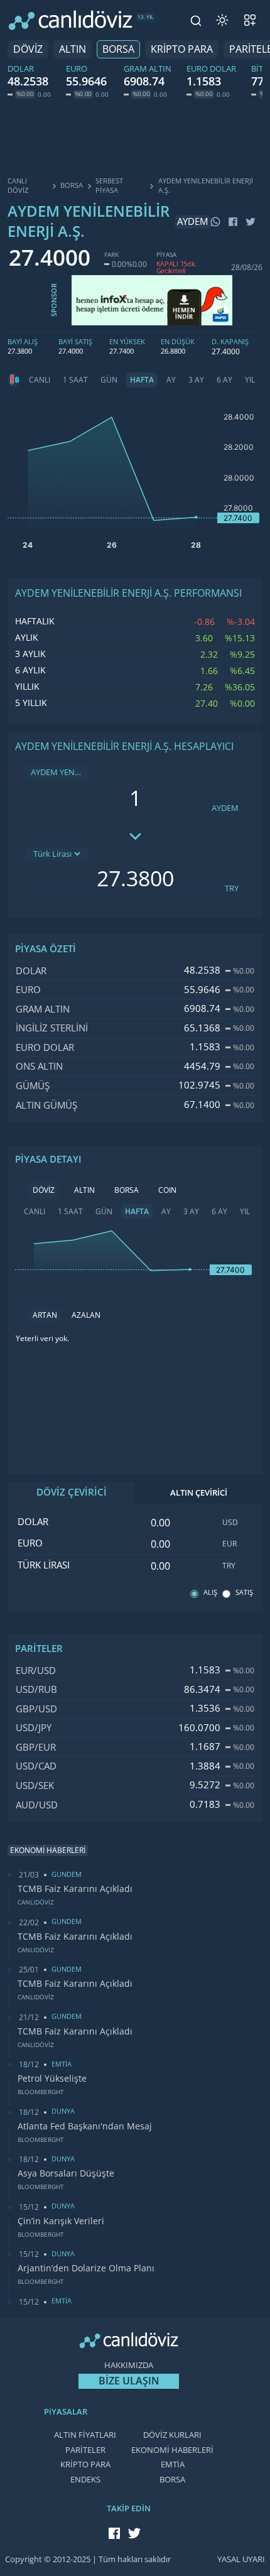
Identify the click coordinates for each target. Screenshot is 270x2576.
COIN (167, 1190)
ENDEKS (85, 2480)
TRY (232, 889)
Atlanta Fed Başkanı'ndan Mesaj (85, 2126)
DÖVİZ (28, 49)
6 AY (224, 380)
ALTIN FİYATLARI (85, 2435)
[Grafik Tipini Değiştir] (14, 380)
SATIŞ (244, 1593)
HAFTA (142, 380)
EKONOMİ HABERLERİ (172, 2450)
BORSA (118, 49)
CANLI (40, 380)
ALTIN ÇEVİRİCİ (199, 1493)
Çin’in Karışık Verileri (61, 2221)
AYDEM (225, 808)
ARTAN (45, 1315)
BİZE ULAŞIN (129, 2381)
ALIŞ (210, 1593)
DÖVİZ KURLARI (172, 2435)
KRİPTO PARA (182, 49)
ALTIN (73, 49)
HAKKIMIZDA (129, 2365)
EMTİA (173, 2465)
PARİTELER (85, 2450)
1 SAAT (75, 380)
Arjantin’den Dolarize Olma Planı (86, 2268)
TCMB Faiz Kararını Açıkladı (75, 1889)
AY (171, 380)
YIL (250, 380)
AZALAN (86, 1315)
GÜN (109, 380)
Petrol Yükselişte (52, 2079)
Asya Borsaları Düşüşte (66, 2173)
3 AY (196, 380)
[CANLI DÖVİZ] (70, 20)
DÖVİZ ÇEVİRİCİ (72, 1492)
